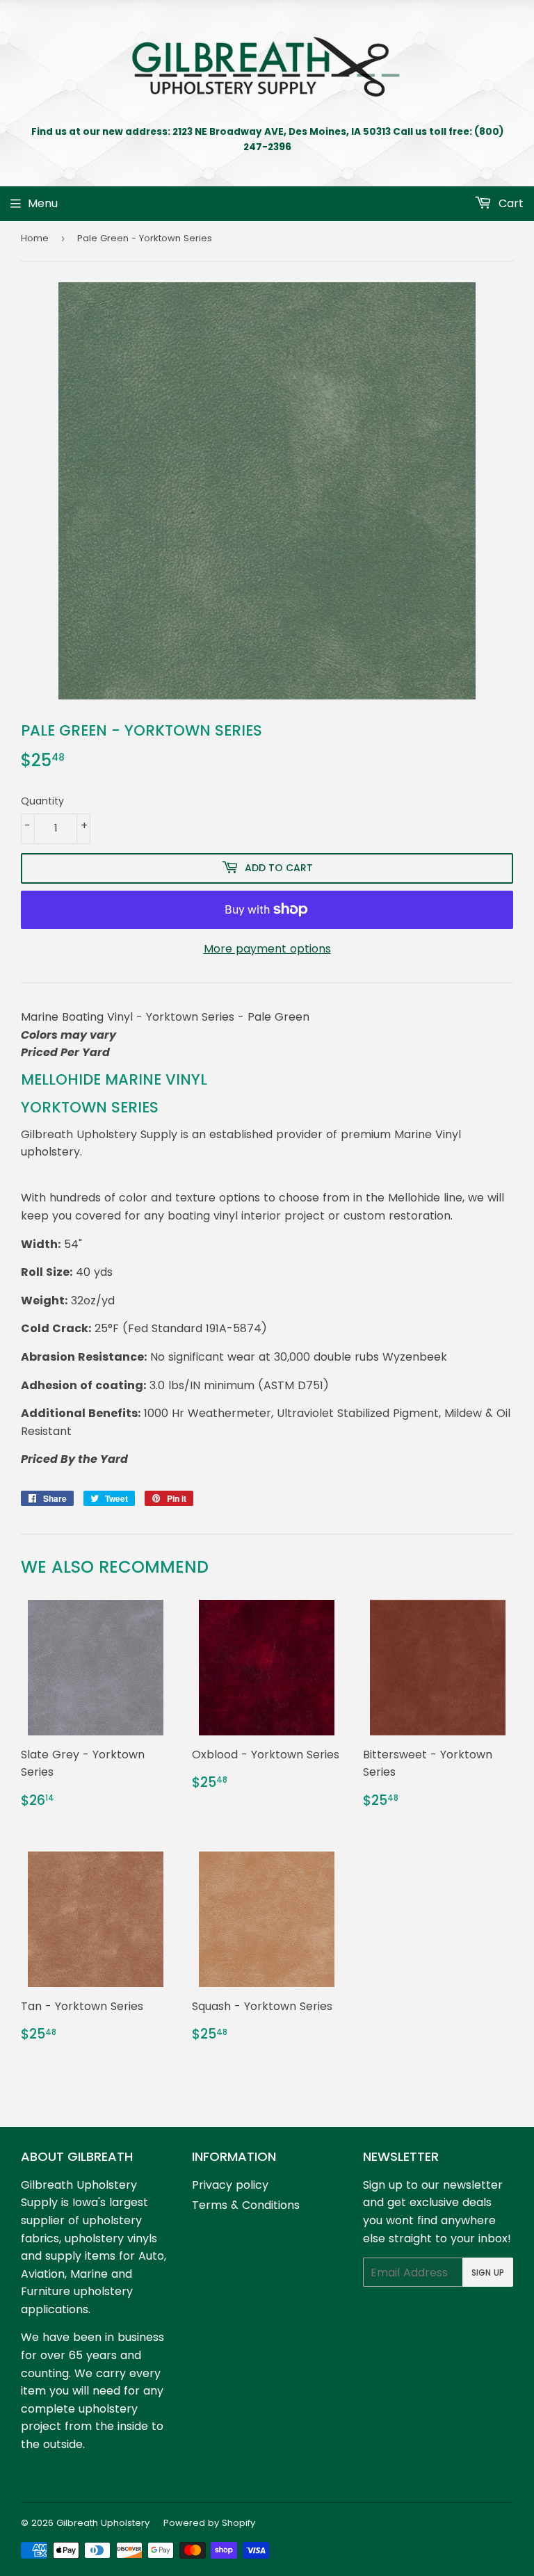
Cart (509, 203)
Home (35, 238)
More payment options (267, 949)
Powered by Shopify (209, 2523)
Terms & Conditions (246, 2205)
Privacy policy (230, 2185)
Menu (43, 203)
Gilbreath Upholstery (103, 2523)
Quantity (42, 801)
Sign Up (488, 2273)
